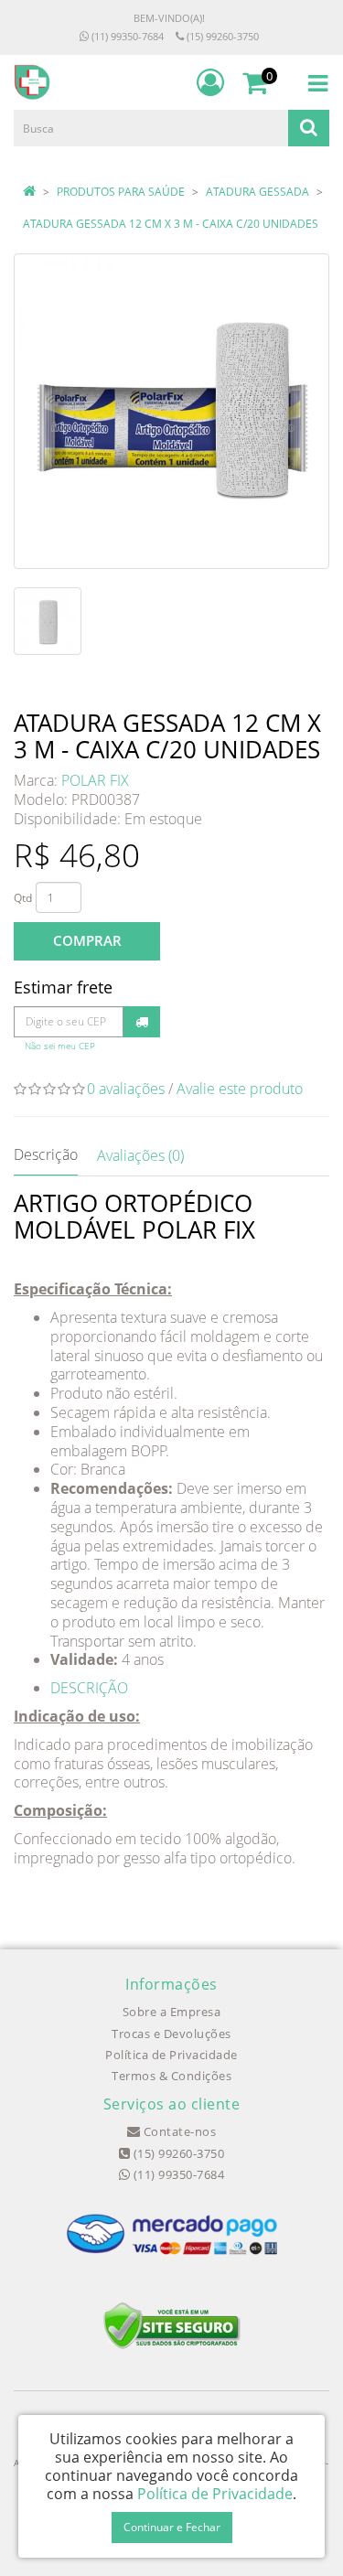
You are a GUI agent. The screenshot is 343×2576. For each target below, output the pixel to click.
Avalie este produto (240, 1089)
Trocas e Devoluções (171, 2034)
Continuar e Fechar (172, 2527)
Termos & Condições (171, 2076)
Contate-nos (178, 2131)
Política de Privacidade (171, 2055)
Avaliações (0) (140, 1155)
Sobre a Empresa (172, 2012)
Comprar (87, 940)
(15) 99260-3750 (221, 36)
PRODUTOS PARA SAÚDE (121, 192)
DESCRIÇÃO (89, 1688)
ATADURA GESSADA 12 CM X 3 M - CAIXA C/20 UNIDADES (171, 224)
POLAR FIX (95, 780)
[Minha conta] (210, 82)
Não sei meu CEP (60, 1046)
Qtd (23, 898)
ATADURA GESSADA (257, 192)
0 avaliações (126, 1089)
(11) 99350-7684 (126, 36)
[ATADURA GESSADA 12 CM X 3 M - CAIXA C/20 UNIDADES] (171, 411)
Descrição (46, 1154)
